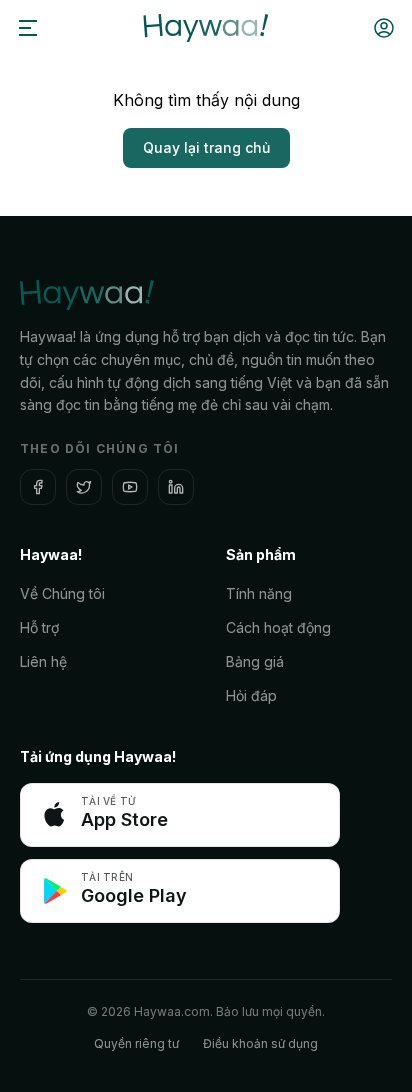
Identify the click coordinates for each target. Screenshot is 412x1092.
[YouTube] (130, 487)
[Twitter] (84, 487)
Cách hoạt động (278, 627)
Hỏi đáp (251, 695)
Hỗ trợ (39, 627)
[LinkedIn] (176, 487)
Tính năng (259, 593)
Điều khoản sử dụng (260, 1043)
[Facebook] (38, 487)
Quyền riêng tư (136, 1043)
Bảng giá (255, 661)
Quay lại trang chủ (206, 147)
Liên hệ (43, 661)
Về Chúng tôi (62, 593)
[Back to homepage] (205, 28)
